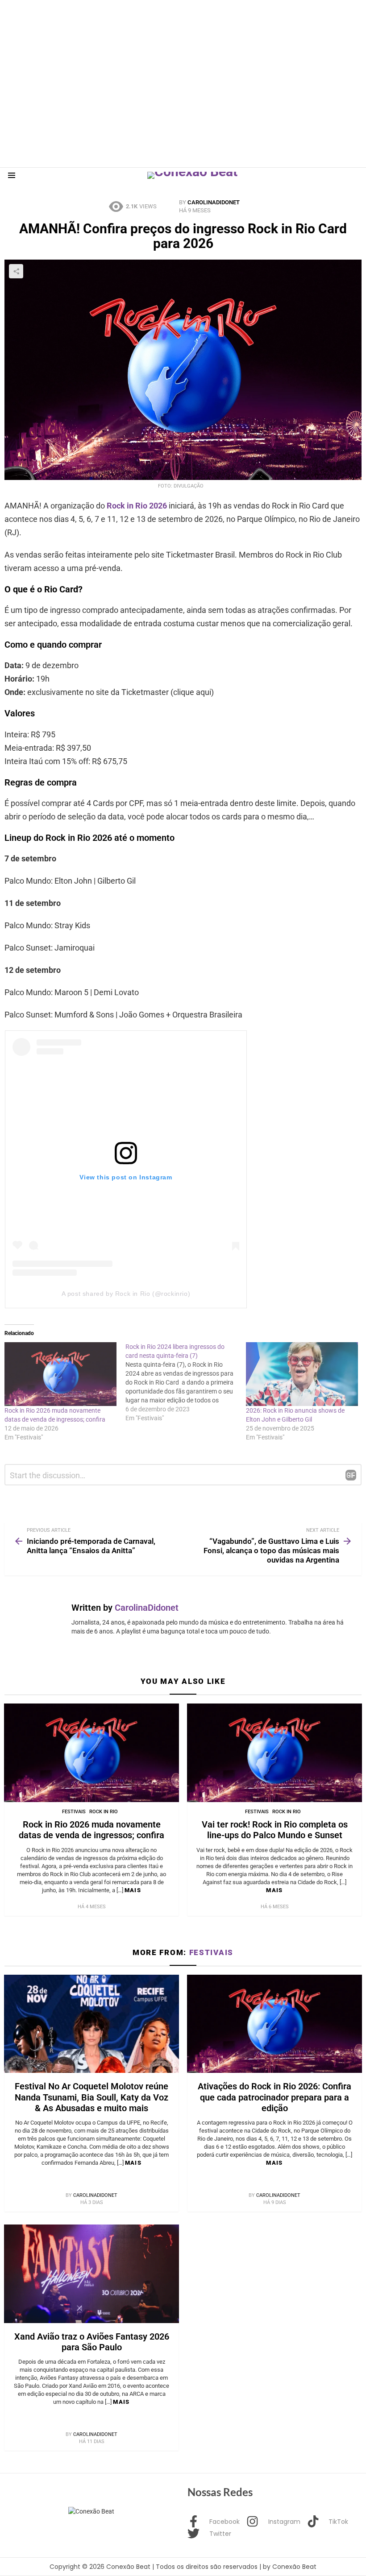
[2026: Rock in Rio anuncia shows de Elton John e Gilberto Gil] (302, 1374)
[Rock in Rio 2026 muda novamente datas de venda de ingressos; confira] (60, 1374)
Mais (133, 1890)
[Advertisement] (162, 20)
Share (16, 271)
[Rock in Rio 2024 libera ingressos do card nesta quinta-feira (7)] (186, 1382)
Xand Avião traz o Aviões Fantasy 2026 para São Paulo (92, 2342)
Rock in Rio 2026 (138, 506)
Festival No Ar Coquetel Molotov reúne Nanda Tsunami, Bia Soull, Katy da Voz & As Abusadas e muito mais (91, 2097)
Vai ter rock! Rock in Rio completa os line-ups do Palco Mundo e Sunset (275, 1830)
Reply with (351, 1475)
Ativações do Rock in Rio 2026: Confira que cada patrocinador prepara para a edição (274, 2097)
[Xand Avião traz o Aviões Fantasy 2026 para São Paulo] (91, 2274)
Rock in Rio (104, 1812)
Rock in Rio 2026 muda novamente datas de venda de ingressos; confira (91, 1830)
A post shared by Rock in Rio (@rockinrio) (126, 1294)
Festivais (74, 1812)
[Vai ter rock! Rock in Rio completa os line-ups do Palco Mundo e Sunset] (274, 1753)
